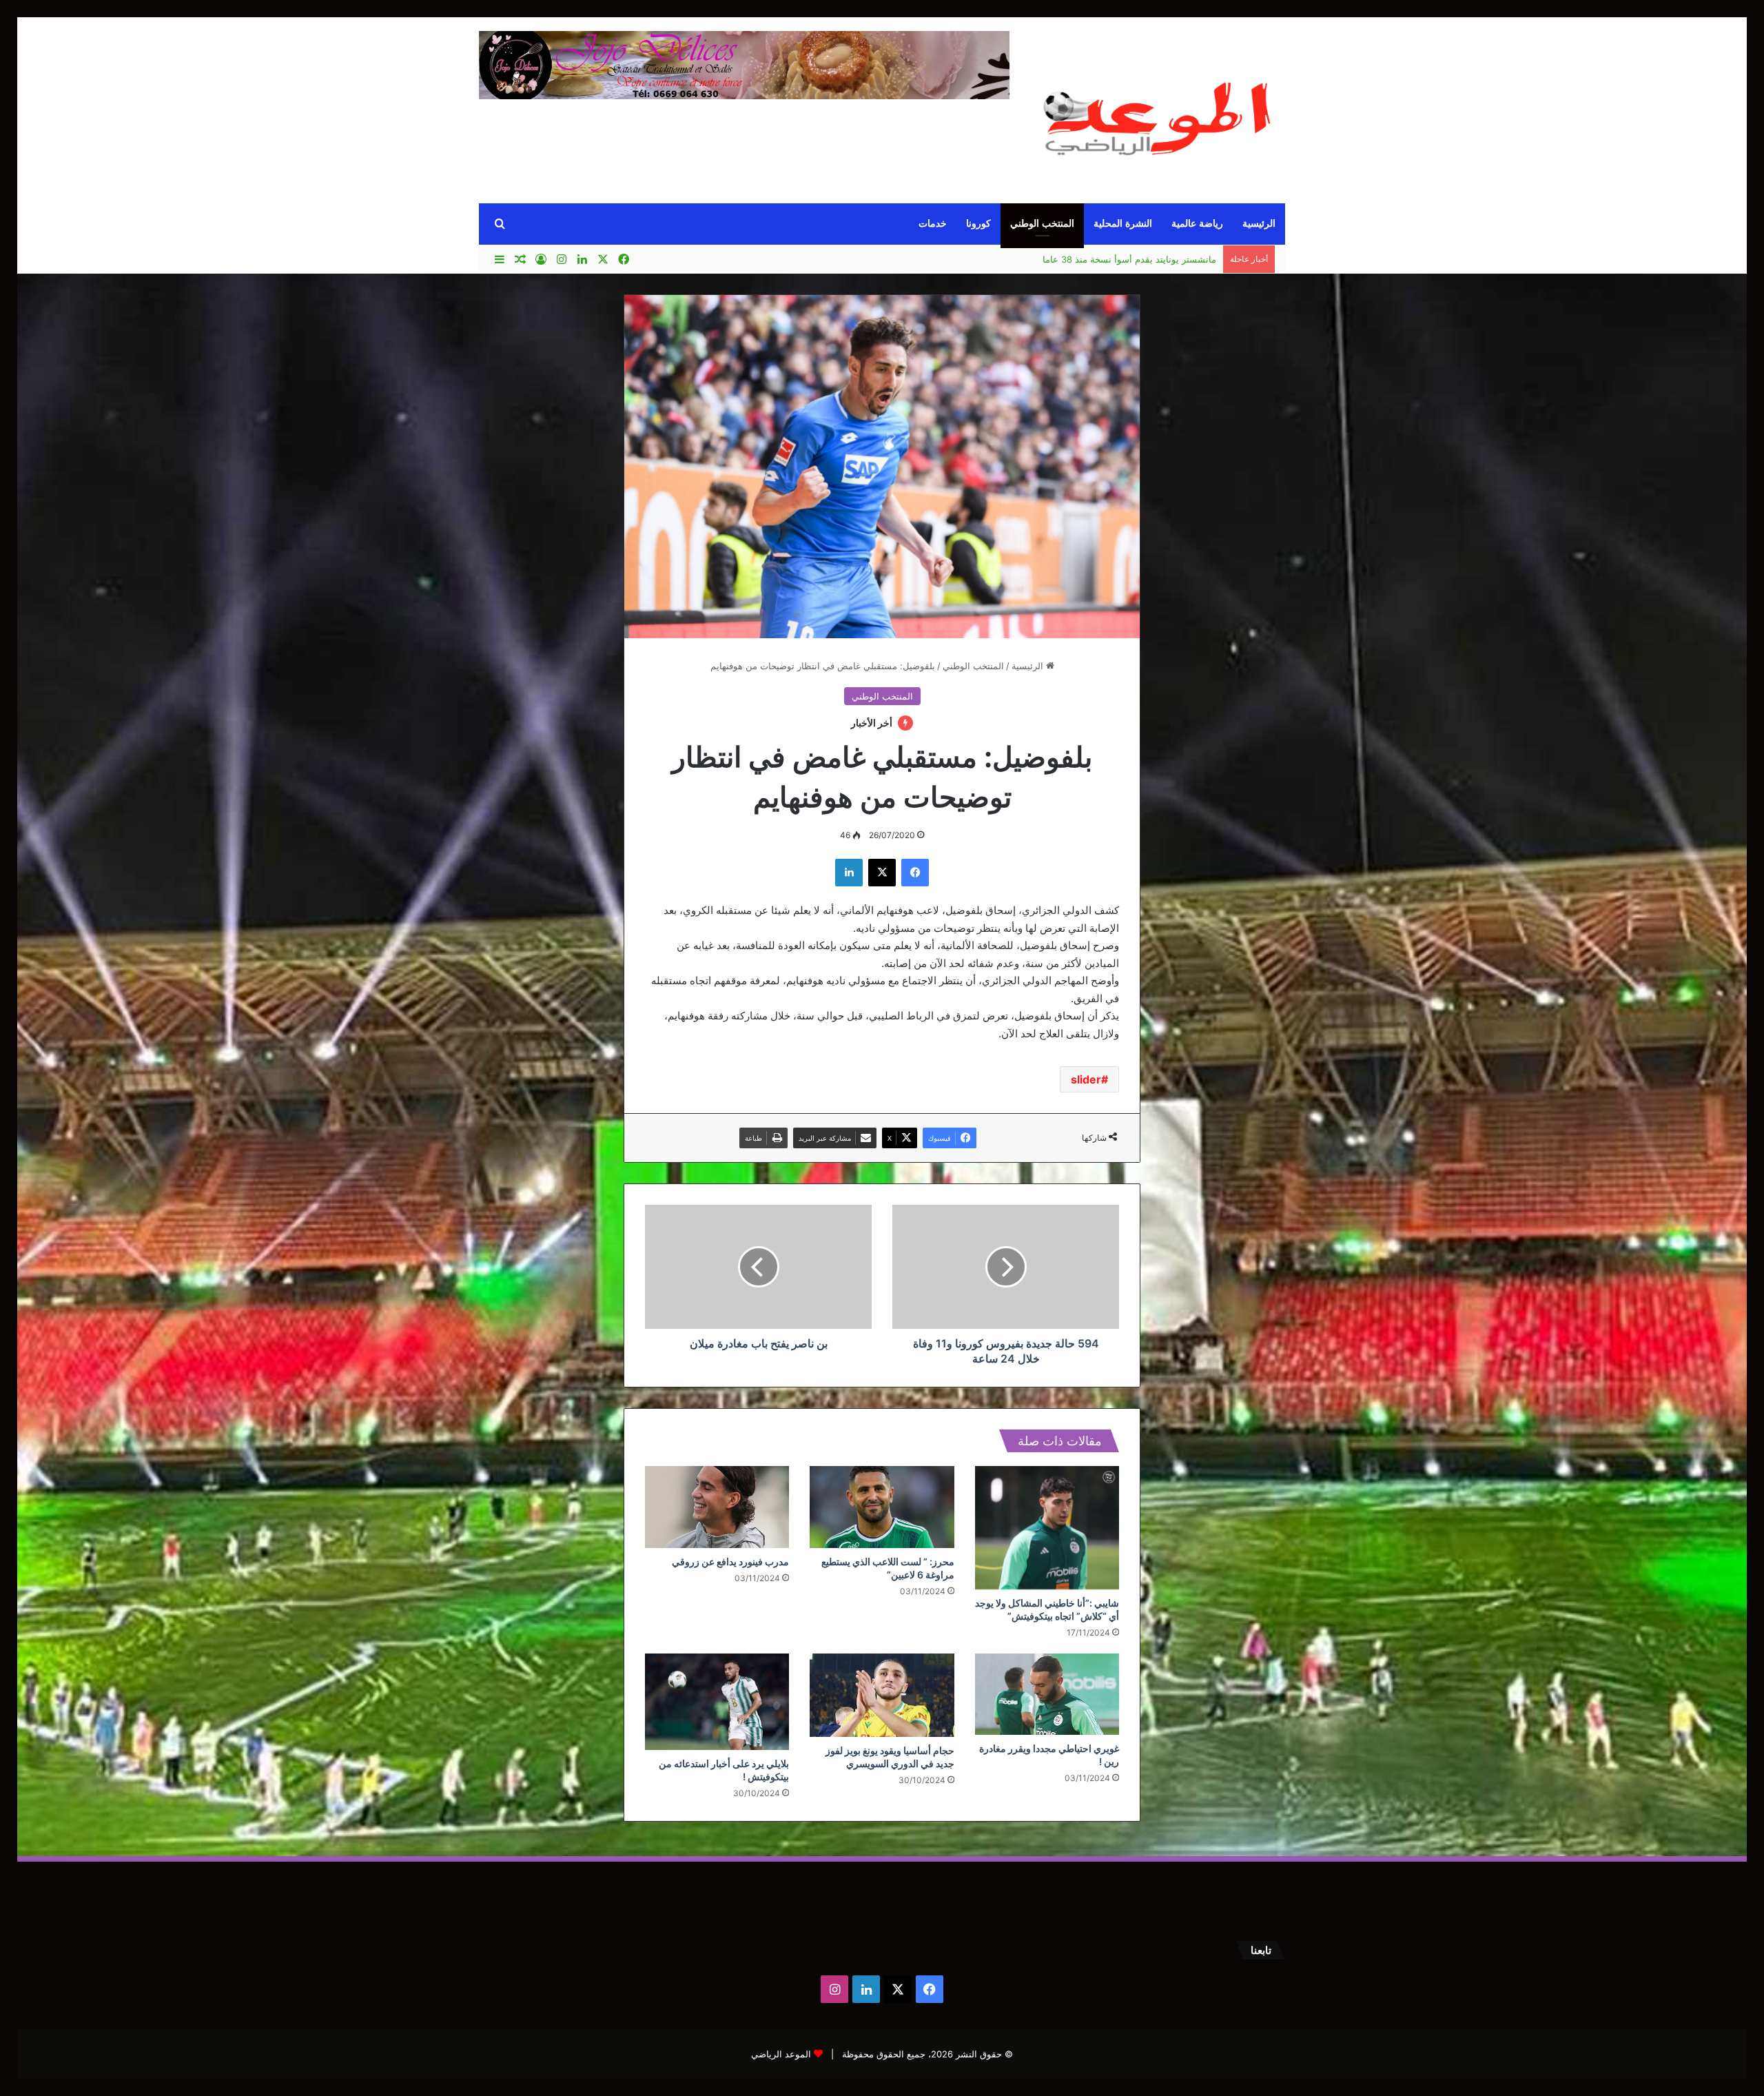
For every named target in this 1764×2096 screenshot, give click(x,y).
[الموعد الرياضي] (1158, 112)
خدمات (933, 224)
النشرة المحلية (1123, 224)
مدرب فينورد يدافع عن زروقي (730, 1561)
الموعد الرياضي (781, 2054)
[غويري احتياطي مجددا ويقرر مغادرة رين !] (1047, 1694)
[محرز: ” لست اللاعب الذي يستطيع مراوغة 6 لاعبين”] (882, 1507)
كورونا (978, 224)
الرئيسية (1259, 224)
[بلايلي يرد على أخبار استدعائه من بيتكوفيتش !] (717, 1701)
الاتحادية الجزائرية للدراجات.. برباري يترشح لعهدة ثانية (1114, 261)
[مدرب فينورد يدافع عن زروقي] (717, 1507)
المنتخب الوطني (1042, 224)
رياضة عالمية (1197, 224)
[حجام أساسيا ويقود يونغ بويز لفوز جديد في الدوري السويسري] (882, 1695)
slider (1086, 1079)
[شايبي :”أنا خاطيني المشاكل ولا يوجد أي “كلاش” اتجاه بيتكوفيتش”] (1047, 1528)
